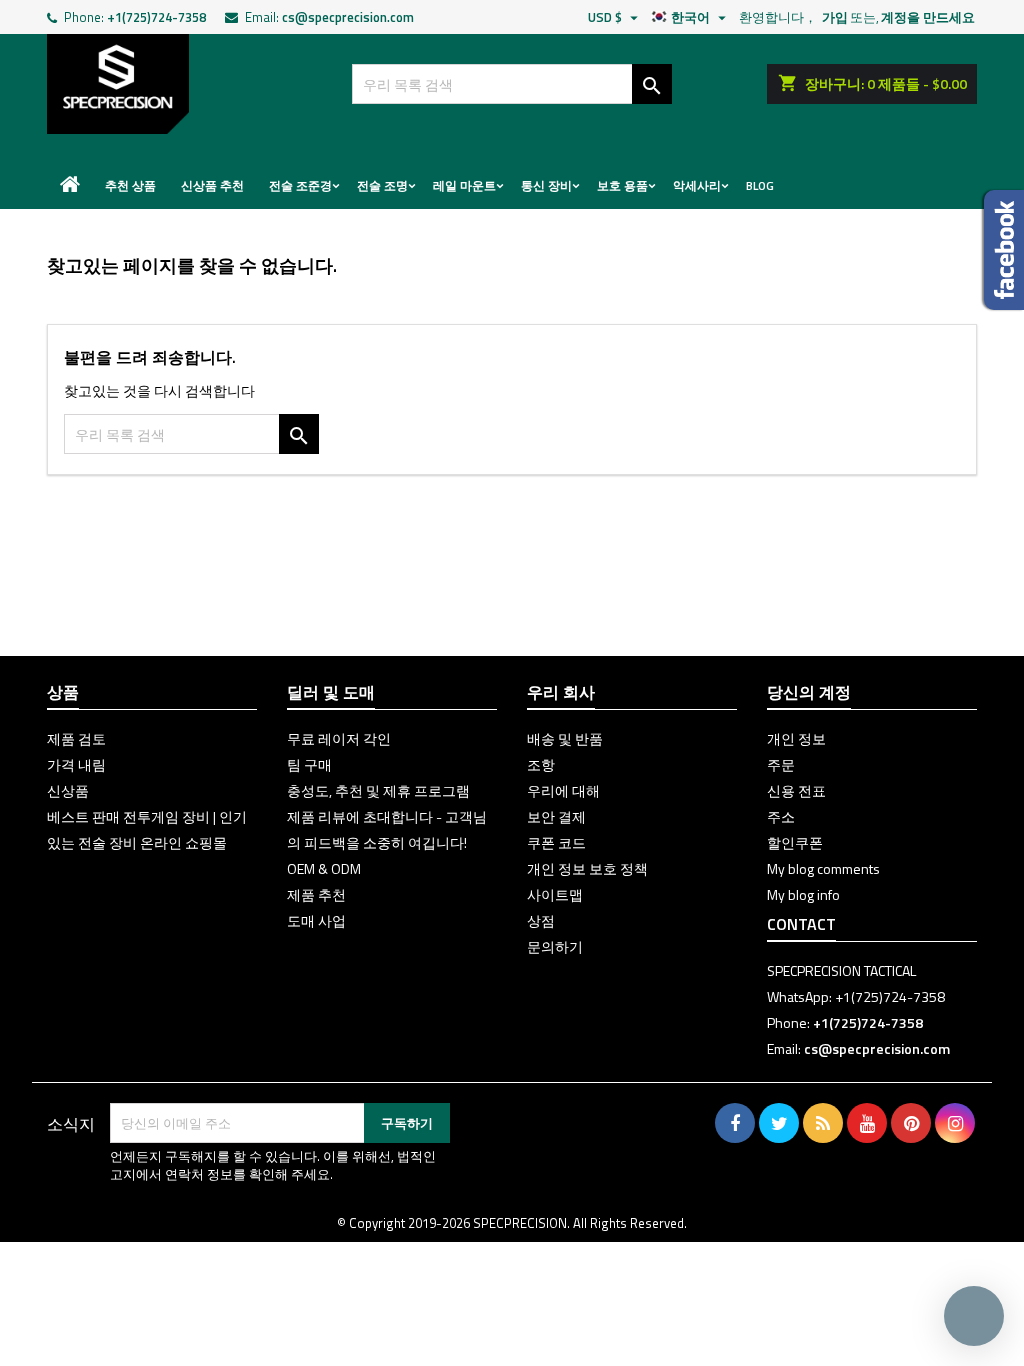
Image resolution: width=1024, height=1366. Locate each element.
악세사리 (697, 185)
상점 (541, 920)
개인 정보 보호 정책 (587, 868)
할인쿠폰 (795, 842)
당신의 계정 (809, 692)
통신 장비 (546, 185)
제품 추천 (316, 894)
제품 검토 (76, 738)
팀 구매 (309, 764)
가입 (835, 17)
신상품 (68, 790)
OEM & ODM (324, 868)
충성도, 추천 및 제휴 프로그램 (378, 790)
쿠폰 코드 (556, 842)
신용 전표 (796, 790)
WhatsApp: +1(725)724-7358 (856, 996)
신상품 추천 (212, 185)
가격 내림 (76, 764)
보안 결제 (556, 816)
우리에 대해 (563, 790)
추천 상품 (130, 185)
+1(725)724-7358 (156, 17)
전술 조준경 (300, 185)
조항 (541, 764)
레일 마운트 (464, 185)
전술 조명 (382, 185)
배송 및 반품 (565, 738)
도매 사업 (316, 920)
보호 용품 (622, 185)
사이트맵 (555, 894)
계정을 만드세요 (928, 17)
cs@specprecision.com (348, 17)
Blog (760, 185)
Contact (801, 924)
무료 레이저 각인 (339, 738)
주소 (781, 816)
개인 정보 (796, 738)
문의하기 (555, 946)
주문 (781, 764)
